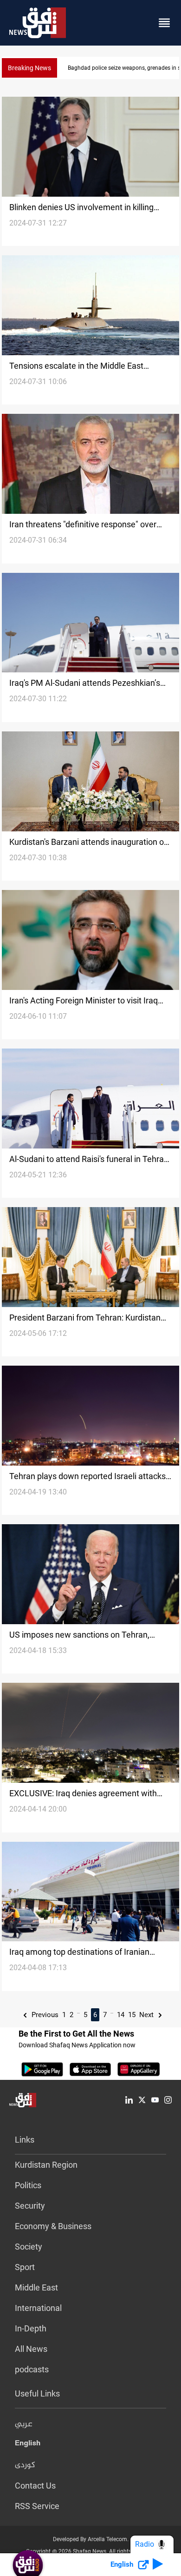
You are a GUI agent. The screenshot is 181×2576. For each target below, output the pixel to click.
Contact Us (35, 2486)
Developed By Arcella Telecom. (91, 2539)
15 (132, 2015)
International (38, 2308)
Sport (25, 2267)
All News (31, 2349)
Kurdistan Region (46, 2165)
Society (29, 2247)
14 (121, 2015)
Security (30, 2206)
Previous (44, 2015)
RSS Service (37, 2506)
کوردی (25, 2465)
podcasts (32, 2369)
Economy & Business (53, 2226)
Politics (28, 2185)
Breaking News (29, 68)
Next (147, 2015)
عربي (24, 2424)
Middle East (36, 2287)
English (28, 2445)
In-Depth (31, 2328)
